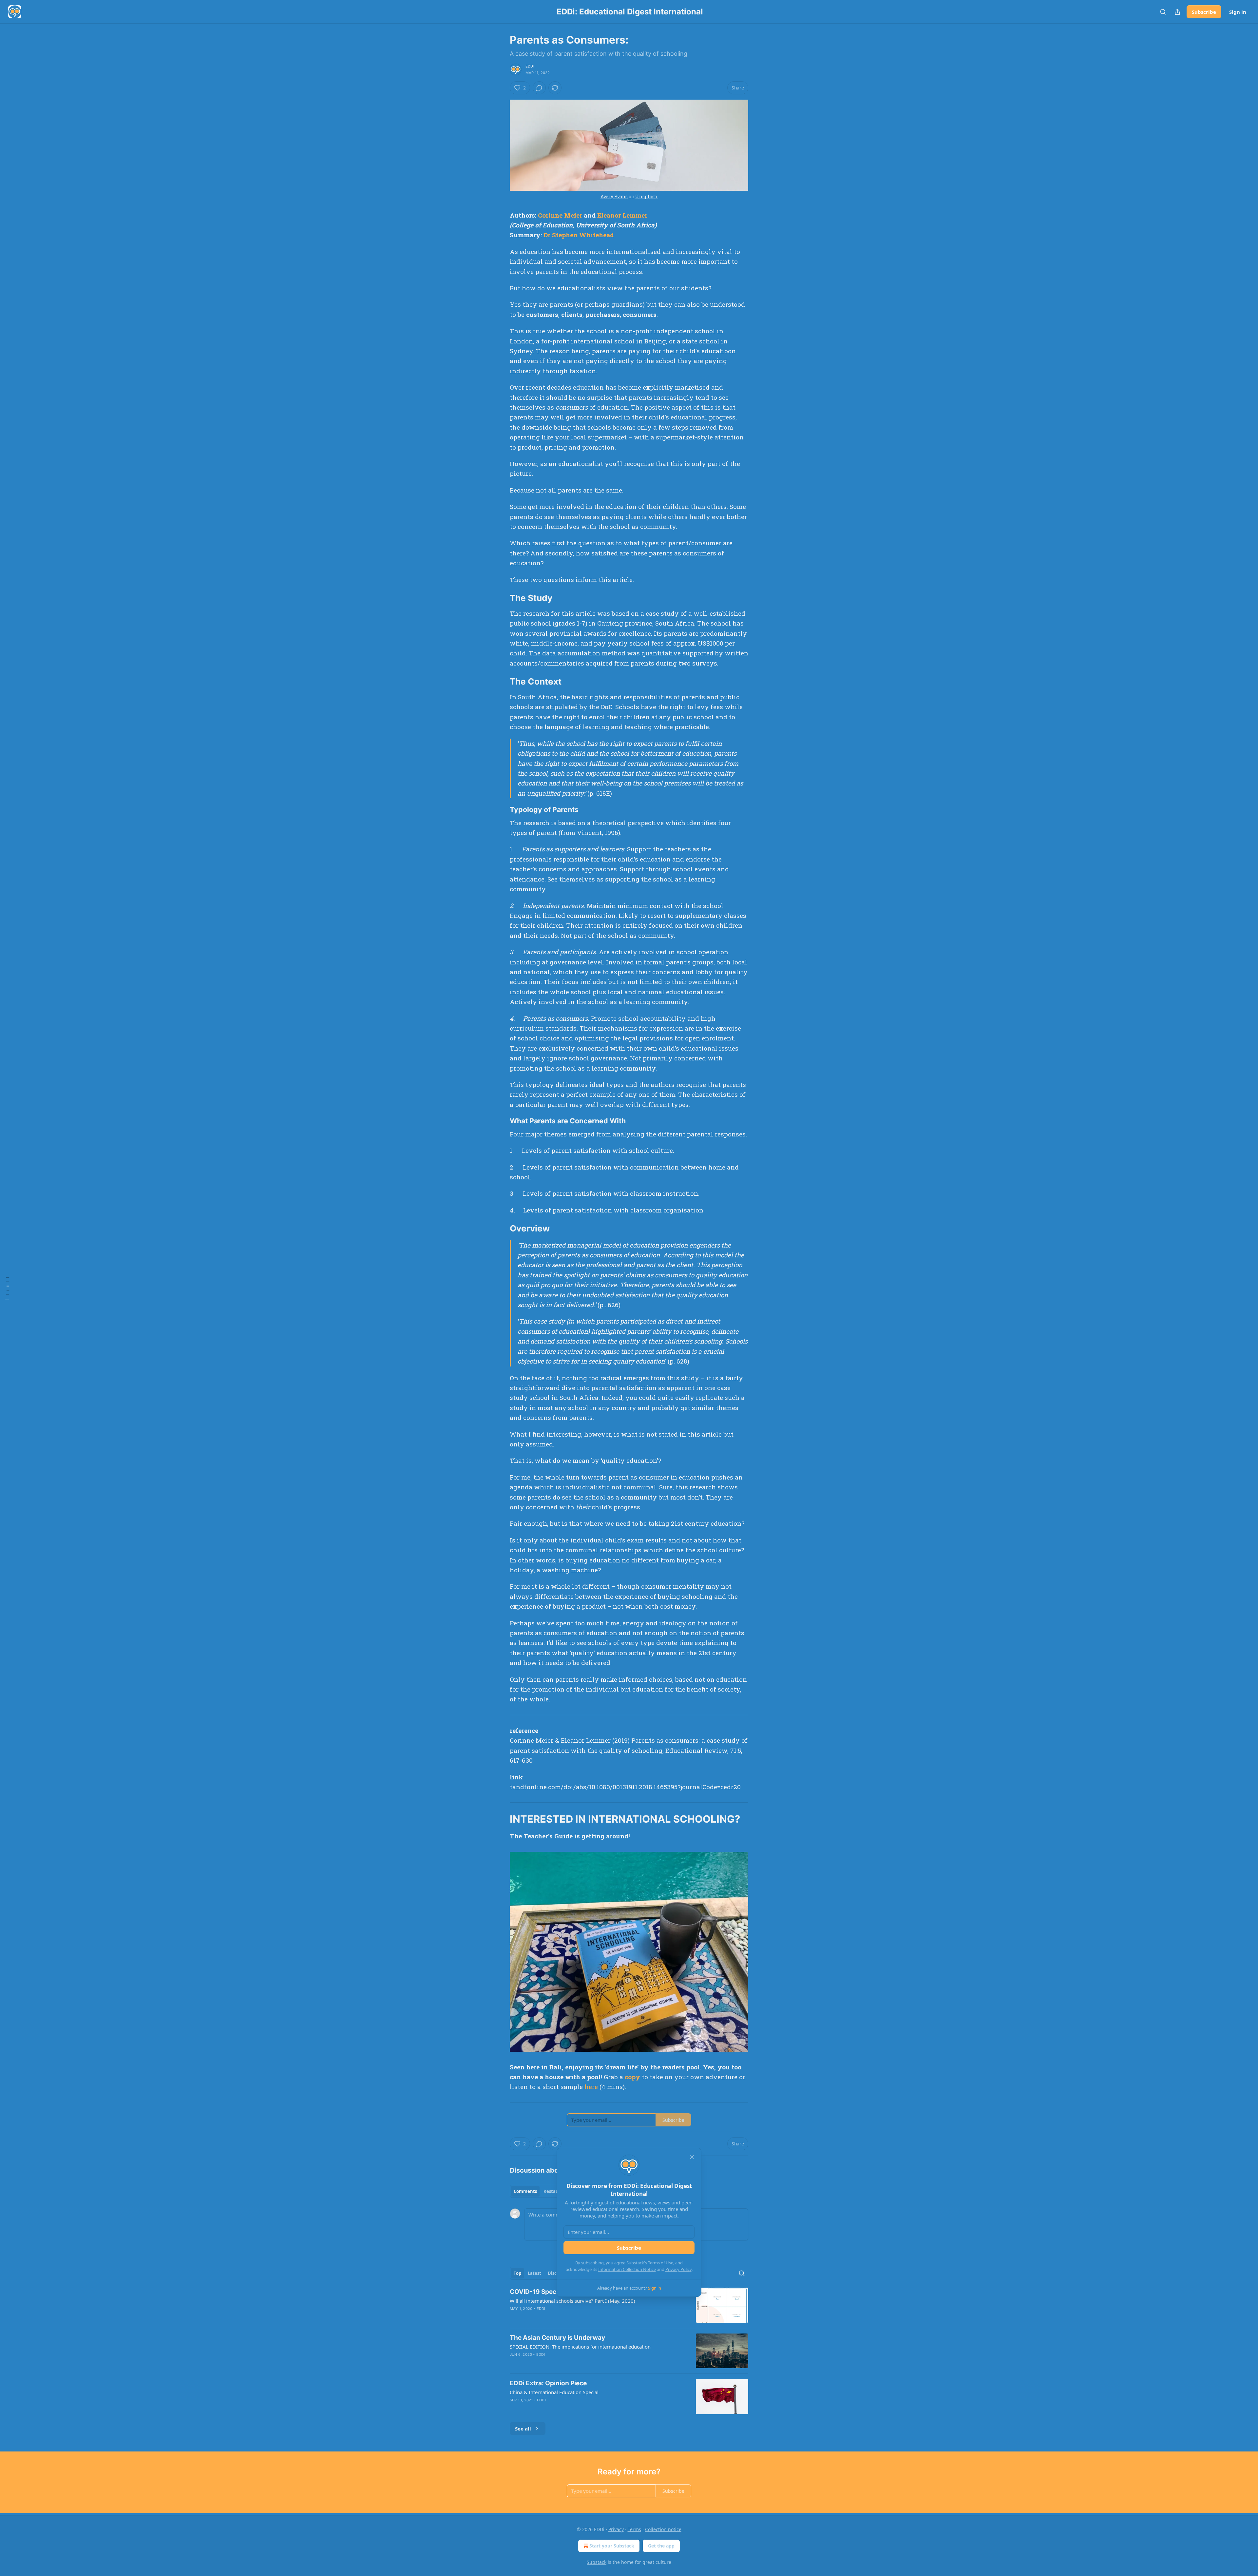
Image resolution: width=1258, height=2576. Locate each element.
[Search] (1163, 12)
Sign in (1238, 12)
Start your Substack (612, 2546)
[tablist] (538, 2191)
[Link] (501, 598)
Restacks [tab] (553, 2191)
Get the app (661, 2546)
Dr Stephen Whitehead (579, 235)
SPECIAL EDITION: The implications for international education (580, 2347)
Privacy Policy (678, 2269)
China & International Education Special (554, 2392)
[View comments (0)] (539, 88)
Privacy (616, 2529)
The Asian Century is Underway (557, 2338)
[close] (692, 2157)
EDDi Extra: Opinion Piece (548, 2383)
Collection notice (663, 2529)
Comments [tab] (525, 2191)
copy (632, 2077)
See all (523, 2429)
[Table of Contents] (7, 1288)
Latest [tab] (534, 2273)
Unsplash (646, 196)
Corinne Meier (560, 215)
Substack (597, 2562)
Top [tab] (517, 2273)
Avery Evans (614, 196)
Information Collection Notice (627, 2269)
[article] (629, 2305)
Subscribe (1204, 12)
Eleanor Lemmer (622, 215)
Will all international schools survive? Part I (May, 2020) (572, 2301)
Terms (634, 2529)
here (591, 2087)
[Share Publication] (1177, 12)
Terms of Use (661, 2263)
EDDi (530, 66)
